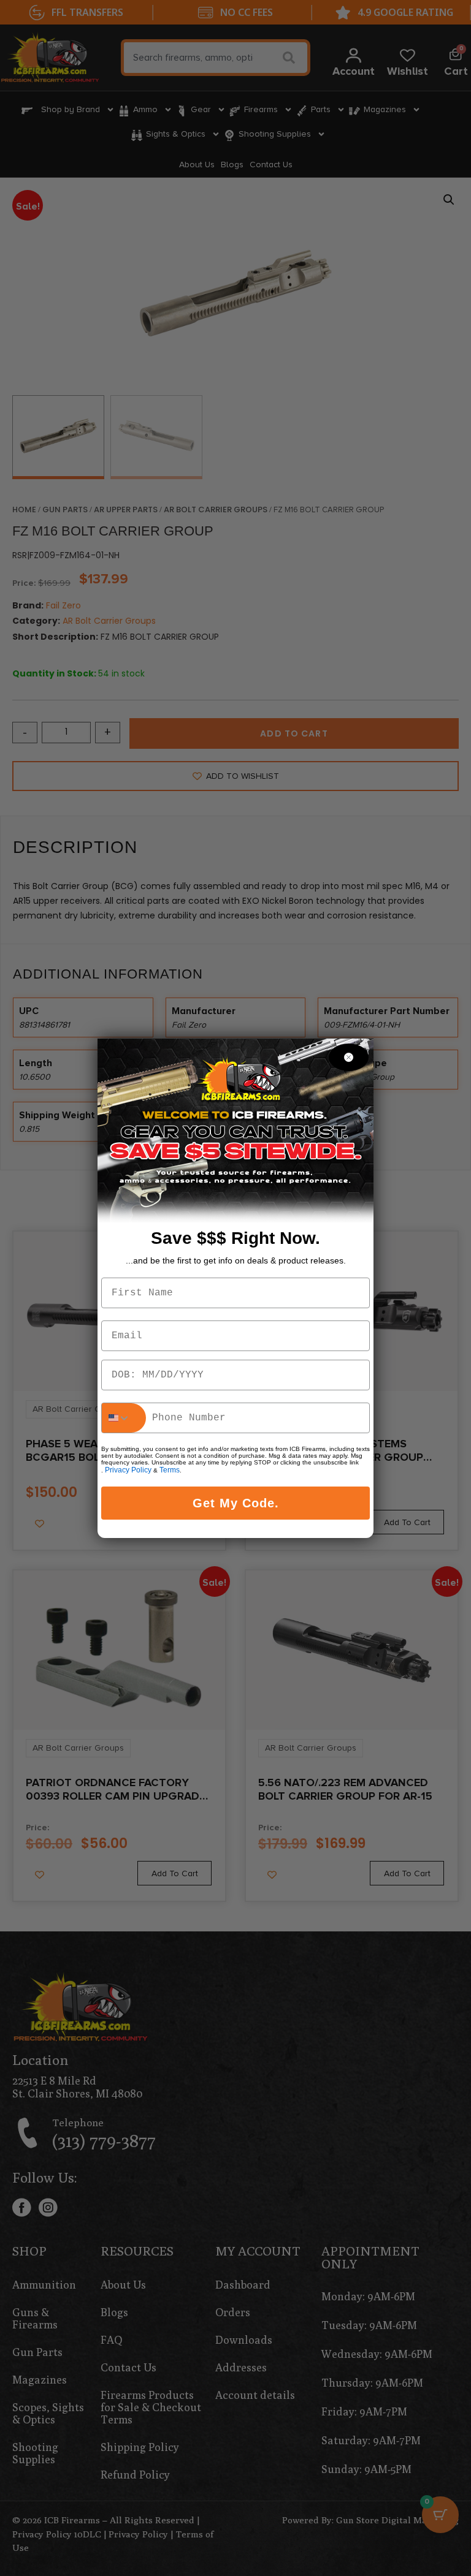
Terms (170, 1470)
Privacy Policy (128, 1470)
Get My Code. (236, 1503)
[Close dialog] (349, 1057)
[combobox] (124, 1418)
